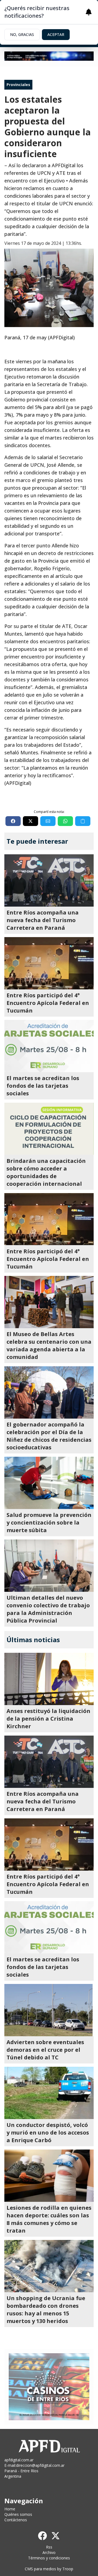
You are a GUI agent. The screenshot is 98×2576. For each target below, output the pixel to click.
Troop (68, 2569)
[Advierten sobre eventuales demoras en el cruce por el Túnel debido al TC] (49, 2010)
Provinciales (18, 85)
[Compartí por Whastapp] (65, 821)
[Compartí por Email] (48, 821)
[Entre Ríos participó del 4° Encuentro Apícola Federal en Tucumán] (49, 963)
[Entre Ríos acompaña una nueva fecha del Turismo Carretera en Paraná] (49, 880)
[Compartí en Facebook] (13, 821)
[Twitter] (56, 2536)
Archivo (49, 2552)
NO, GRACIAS (22, 34)
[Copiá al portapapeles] (83, 821)
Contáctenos (16, 2520)
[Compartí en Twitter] (30, 821)
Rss (49, 2547)
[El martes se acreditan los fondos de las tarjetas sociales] (49, 1046)
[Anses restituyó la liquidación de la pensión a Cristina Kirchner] (49, 1679)
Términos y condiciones (49, 2558)
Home (10, 2509)
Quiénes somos (18, 2514)
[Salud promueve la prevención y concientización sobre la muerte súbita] (49, 1483)
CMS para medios (40, 2569)
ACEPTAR (56, 34)
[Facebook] (42, 2536)
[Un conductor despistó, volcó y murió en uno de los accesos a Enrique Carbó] (49, 2093)
